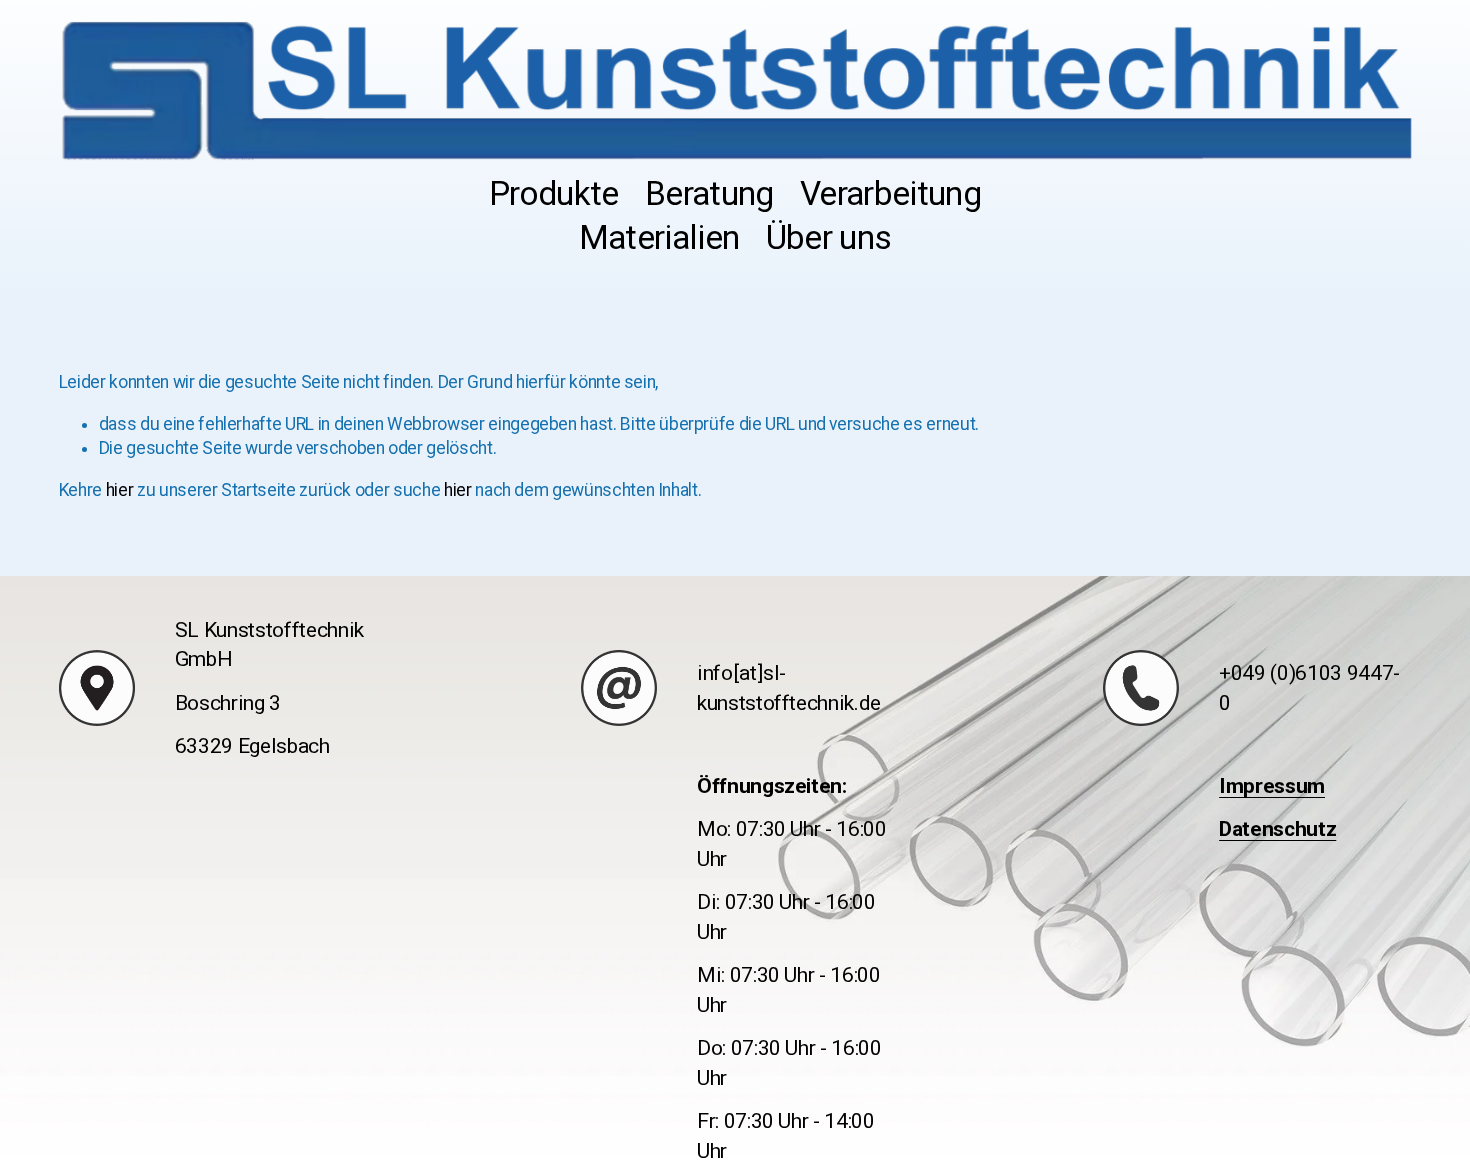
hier (120, 490)
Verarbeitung (890, 193)
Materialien (659, 237)
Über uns (829, 237)
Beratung (709, 193)
